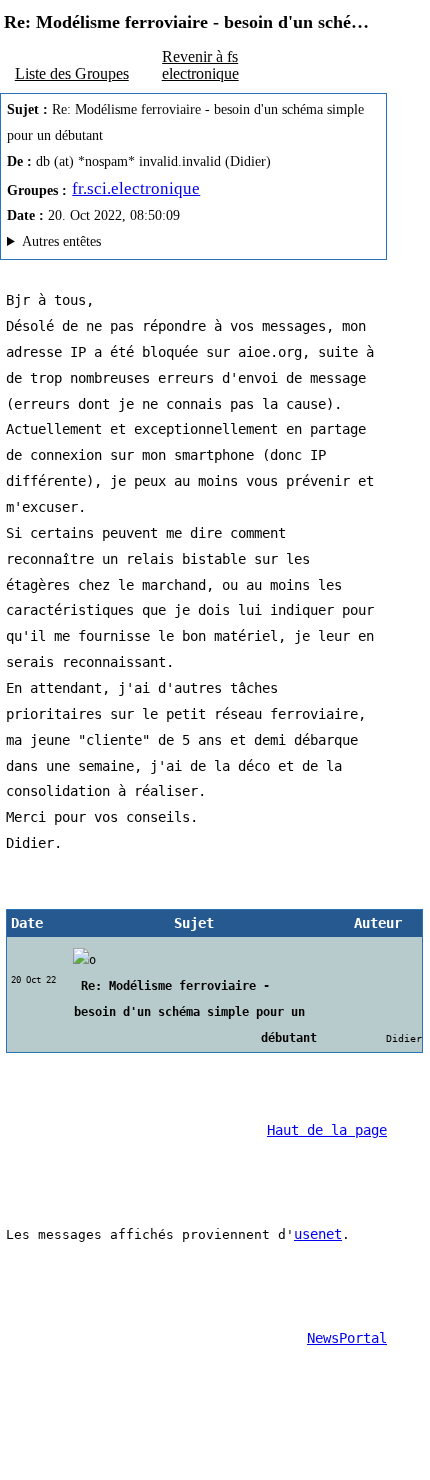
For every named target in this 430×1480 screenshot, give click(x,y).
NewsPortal (347, 1338)
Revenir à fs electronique (200, 64)
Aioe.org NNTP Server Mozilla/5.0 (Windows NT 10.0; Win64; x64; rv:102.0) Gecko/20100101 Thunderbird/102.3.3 (177, 244)
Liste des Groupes (72, 73)
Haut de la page (327, 1130)
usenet (318, 1234)
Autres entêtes (61, 241)
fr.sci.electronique (136, 188)
